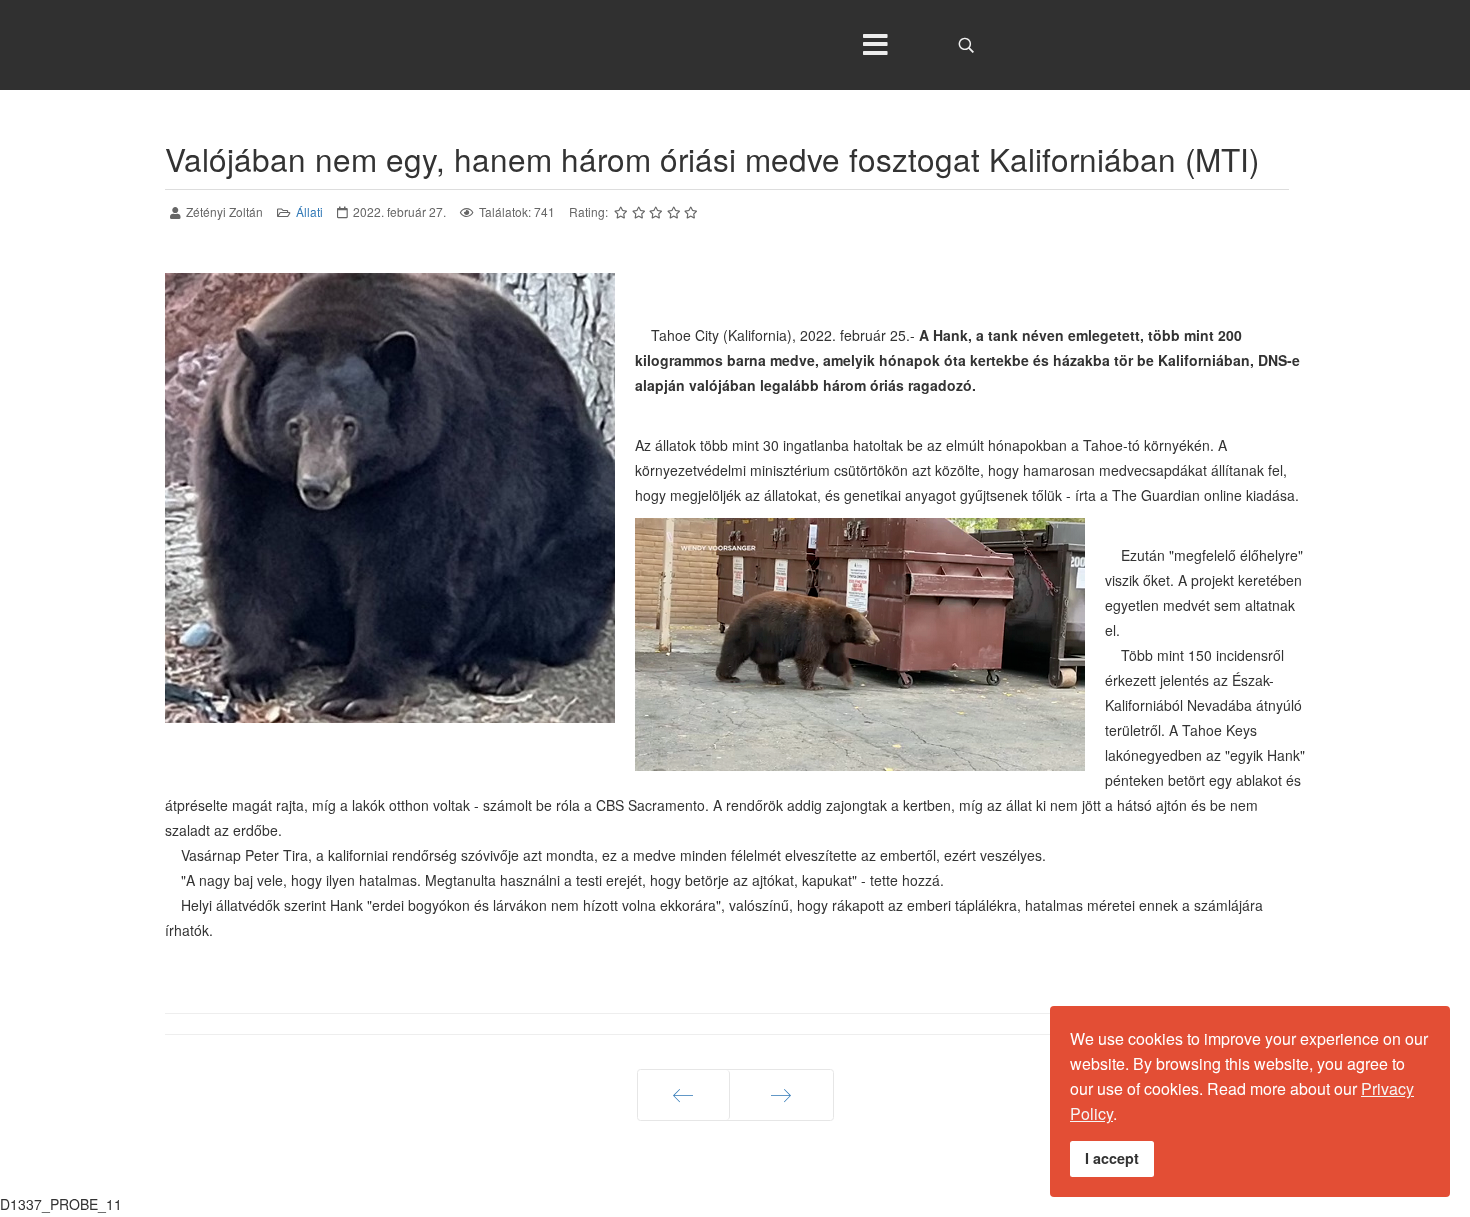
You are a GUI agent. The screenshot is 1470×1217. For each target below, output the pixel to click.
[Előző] (683, 1095)
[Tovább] (781, 1095)
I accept (1112, 1158)
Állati (309, 211)
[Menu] (875, 45)
